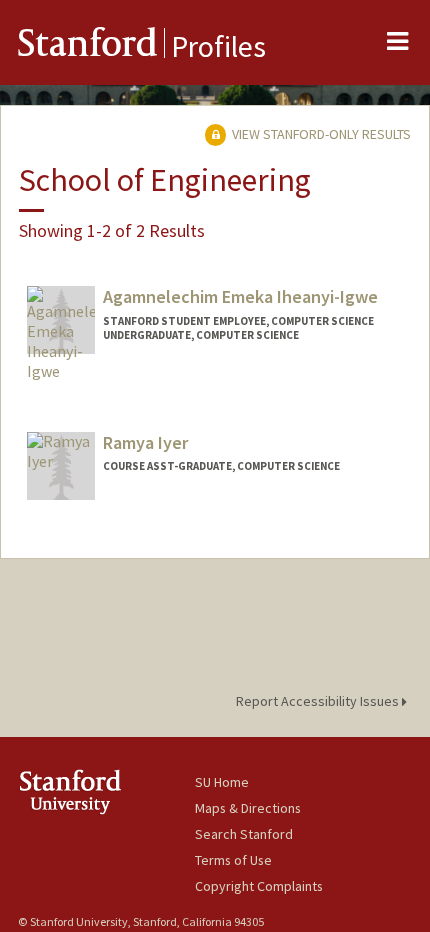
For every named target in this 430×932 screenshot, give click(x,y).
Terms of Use (233, 860)
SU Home (222, 782)
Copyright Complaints (259, 886)
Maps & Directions (248, 808)
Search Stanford (244, 834)
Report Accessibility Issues (319, 701)
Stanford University (106, 791)
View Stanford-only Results (320, 134)
